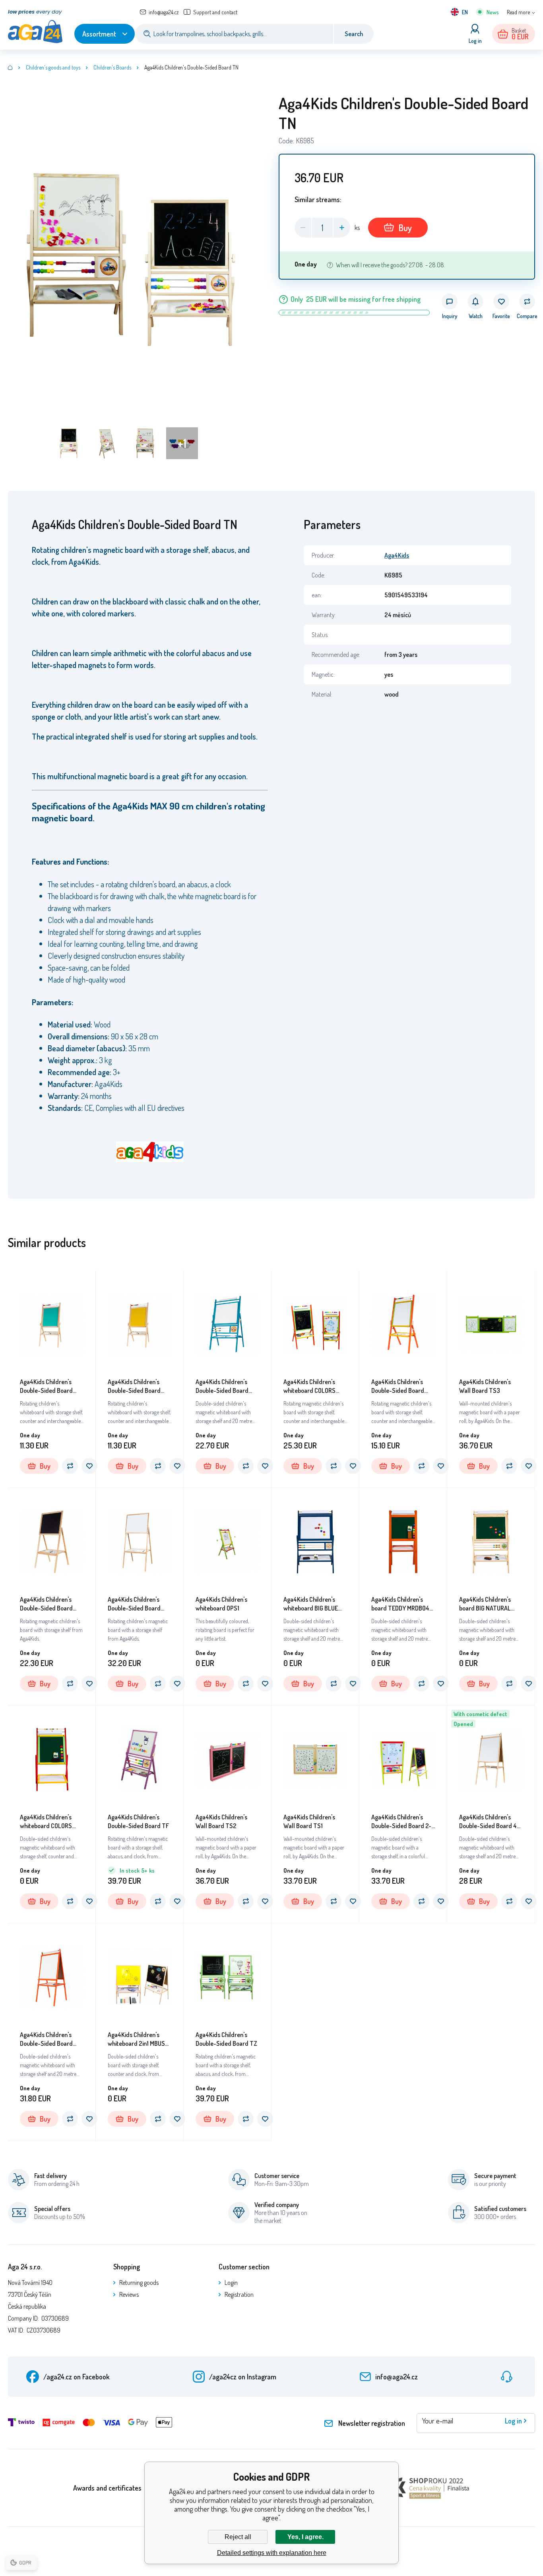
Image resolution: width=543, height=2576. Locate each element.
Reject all (238, 2537)
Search (354, 34)
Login (231, 2282)
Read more (518, 12)
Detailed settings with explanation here (272, 2553)
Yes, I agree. (305, 2537)
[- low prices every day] (10, 68)
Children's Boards (112, 67)
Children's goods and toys (53, 67)
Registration (239, 2294)
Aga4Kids (397, 555)
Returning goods (139, 2282)
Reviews (129, 2294)
